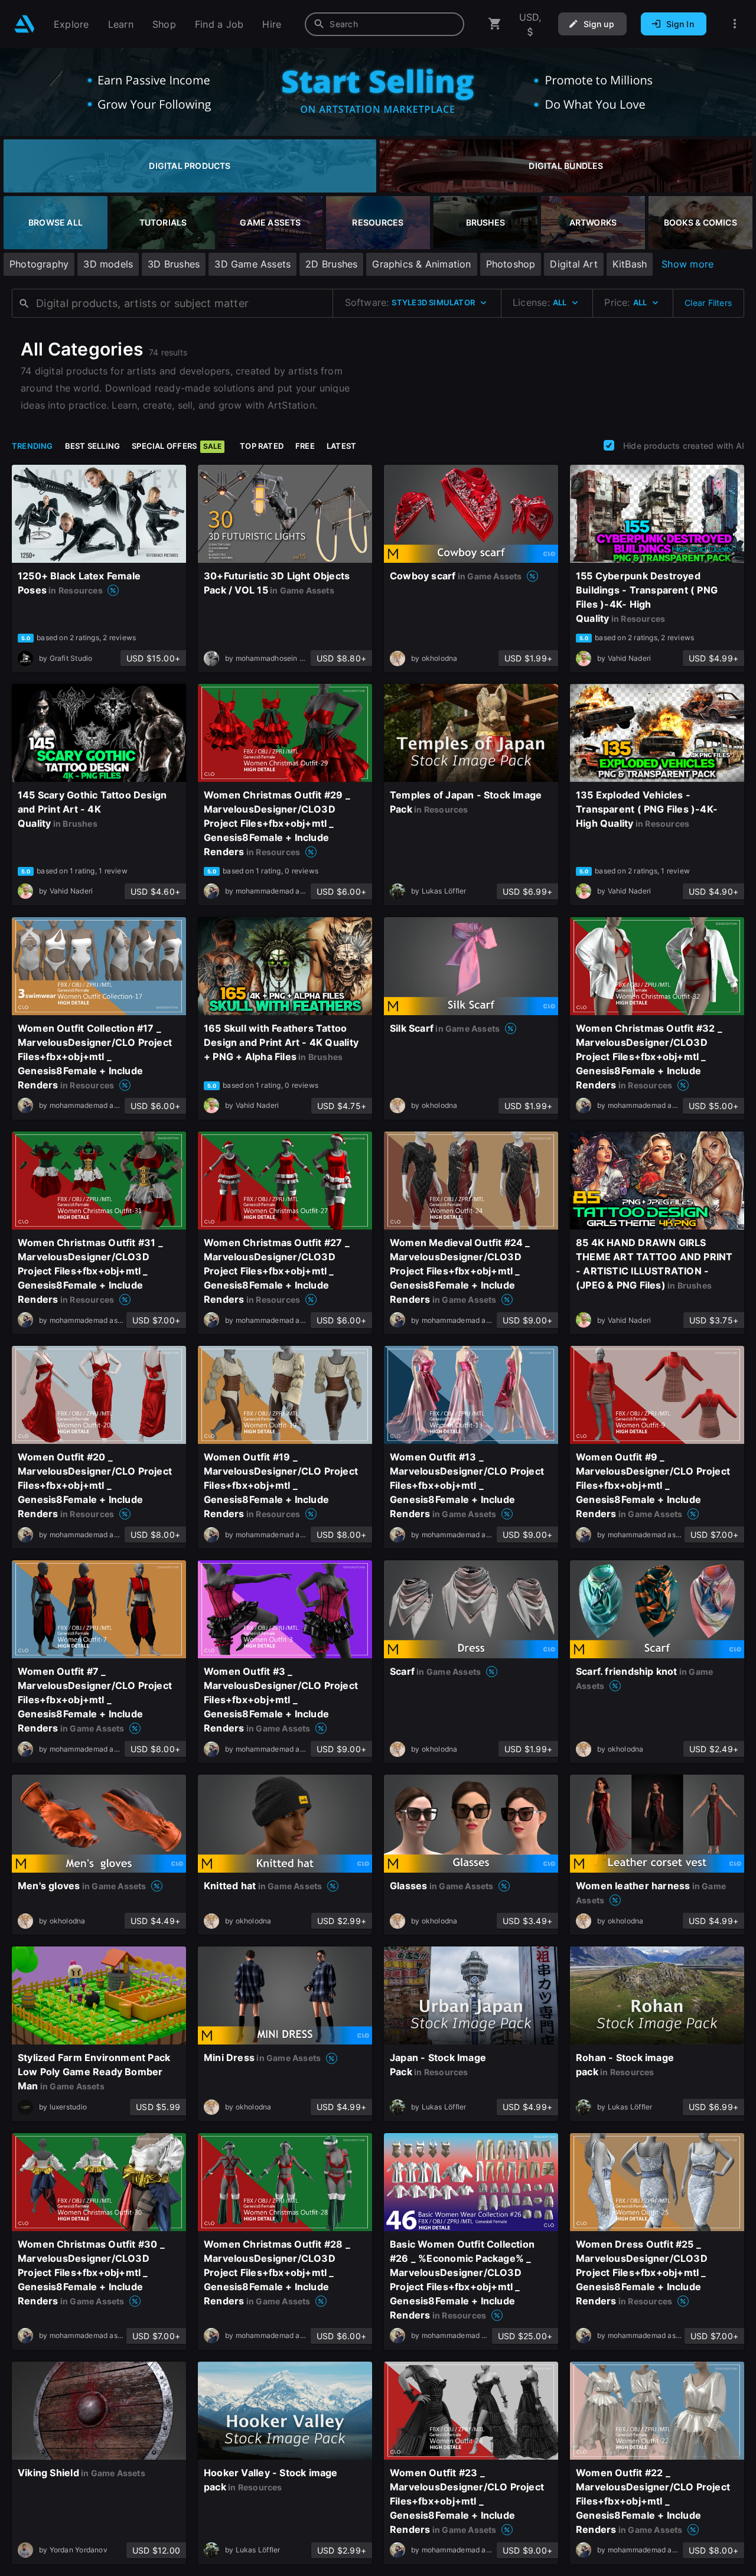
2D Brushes (331, 264)
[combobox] (384, 24)
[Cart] (495, 24)
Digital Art (573, 264)
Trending (32, 446)
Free (305, 446)
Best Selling (93, 446)
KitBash (630, 264)
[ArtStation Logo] (25, 24)
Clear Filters (708, 303)
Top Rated (262, 446)
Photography (39, 264)
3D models (108, 264)
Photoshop (511, 264)
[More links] (735, 24)
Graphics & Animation (421, 264)
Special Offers (177, 446)
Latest (341, 446)
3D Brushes (174, 264)
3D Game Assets (252, 264)
